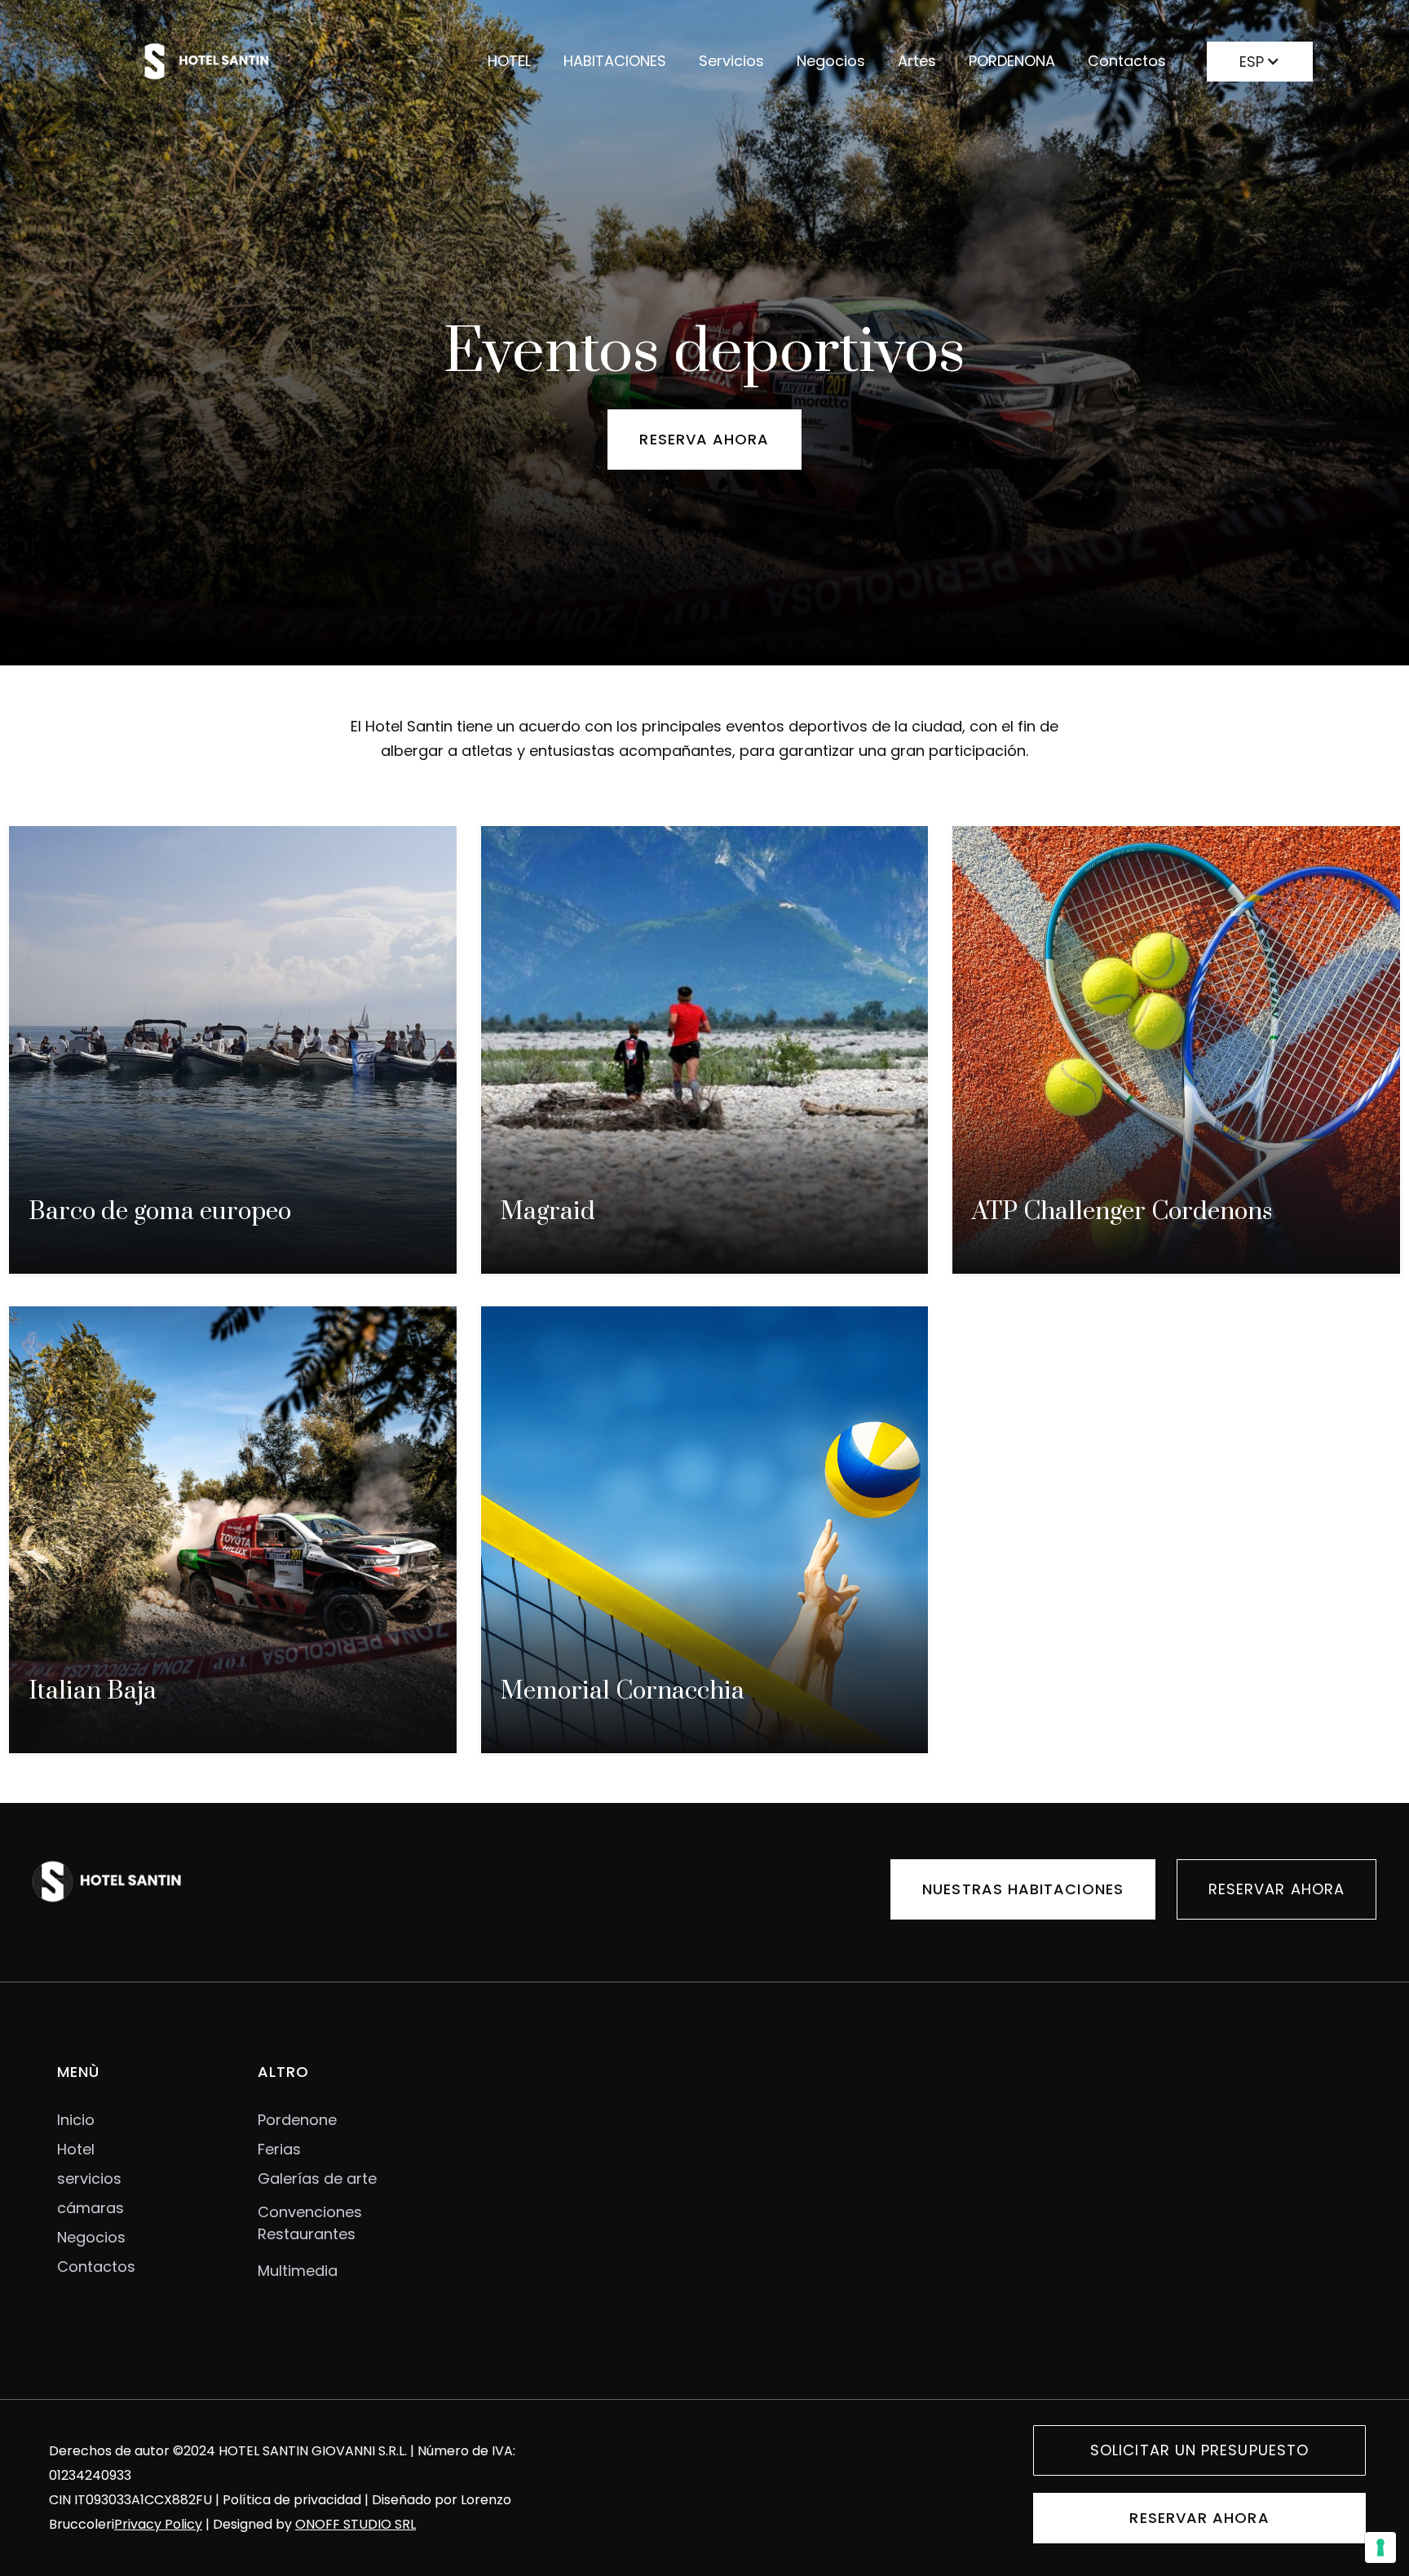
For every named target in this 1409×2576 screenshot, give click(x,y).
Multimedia (298, 2271)
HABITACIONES (615, 61)
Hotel (76, 2150)
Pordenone (297, 2120)
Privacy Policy (158, 2524)
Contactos (1127, 61)
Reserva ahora (704, 439)
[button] (1260, 58)
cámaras (91, 2208)
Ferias (279, 2150)
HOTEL (509, 61)
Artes (917, 61)
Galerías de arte (317, 2179)
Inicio (76, 2120)
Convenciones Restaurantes (310, 2223)
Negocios (831, 61)
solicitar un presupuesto (1199, 2450)
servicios (89, 2179)
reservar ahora (1199, 2518)
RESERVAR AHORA (1276, 1889)
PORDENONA (1012, 61)
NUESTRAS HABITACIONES (1023, 1889)
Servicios (731, 61)
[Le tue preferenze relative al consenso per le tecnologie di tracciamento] (1380, 2547)
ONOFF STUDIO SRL (356, 2524)
